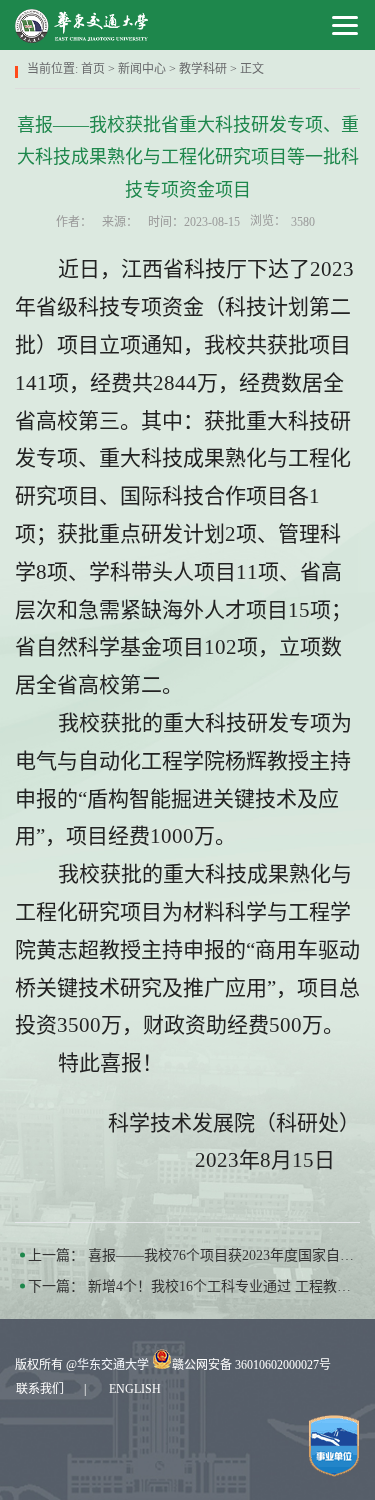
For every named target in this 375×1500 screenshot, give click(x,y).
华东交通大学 (113, 1365)
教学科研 (203, 69)
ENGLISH (135, 1389)
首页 (93, 69)
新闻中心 (142, 69)
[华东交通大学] (82, 25)
